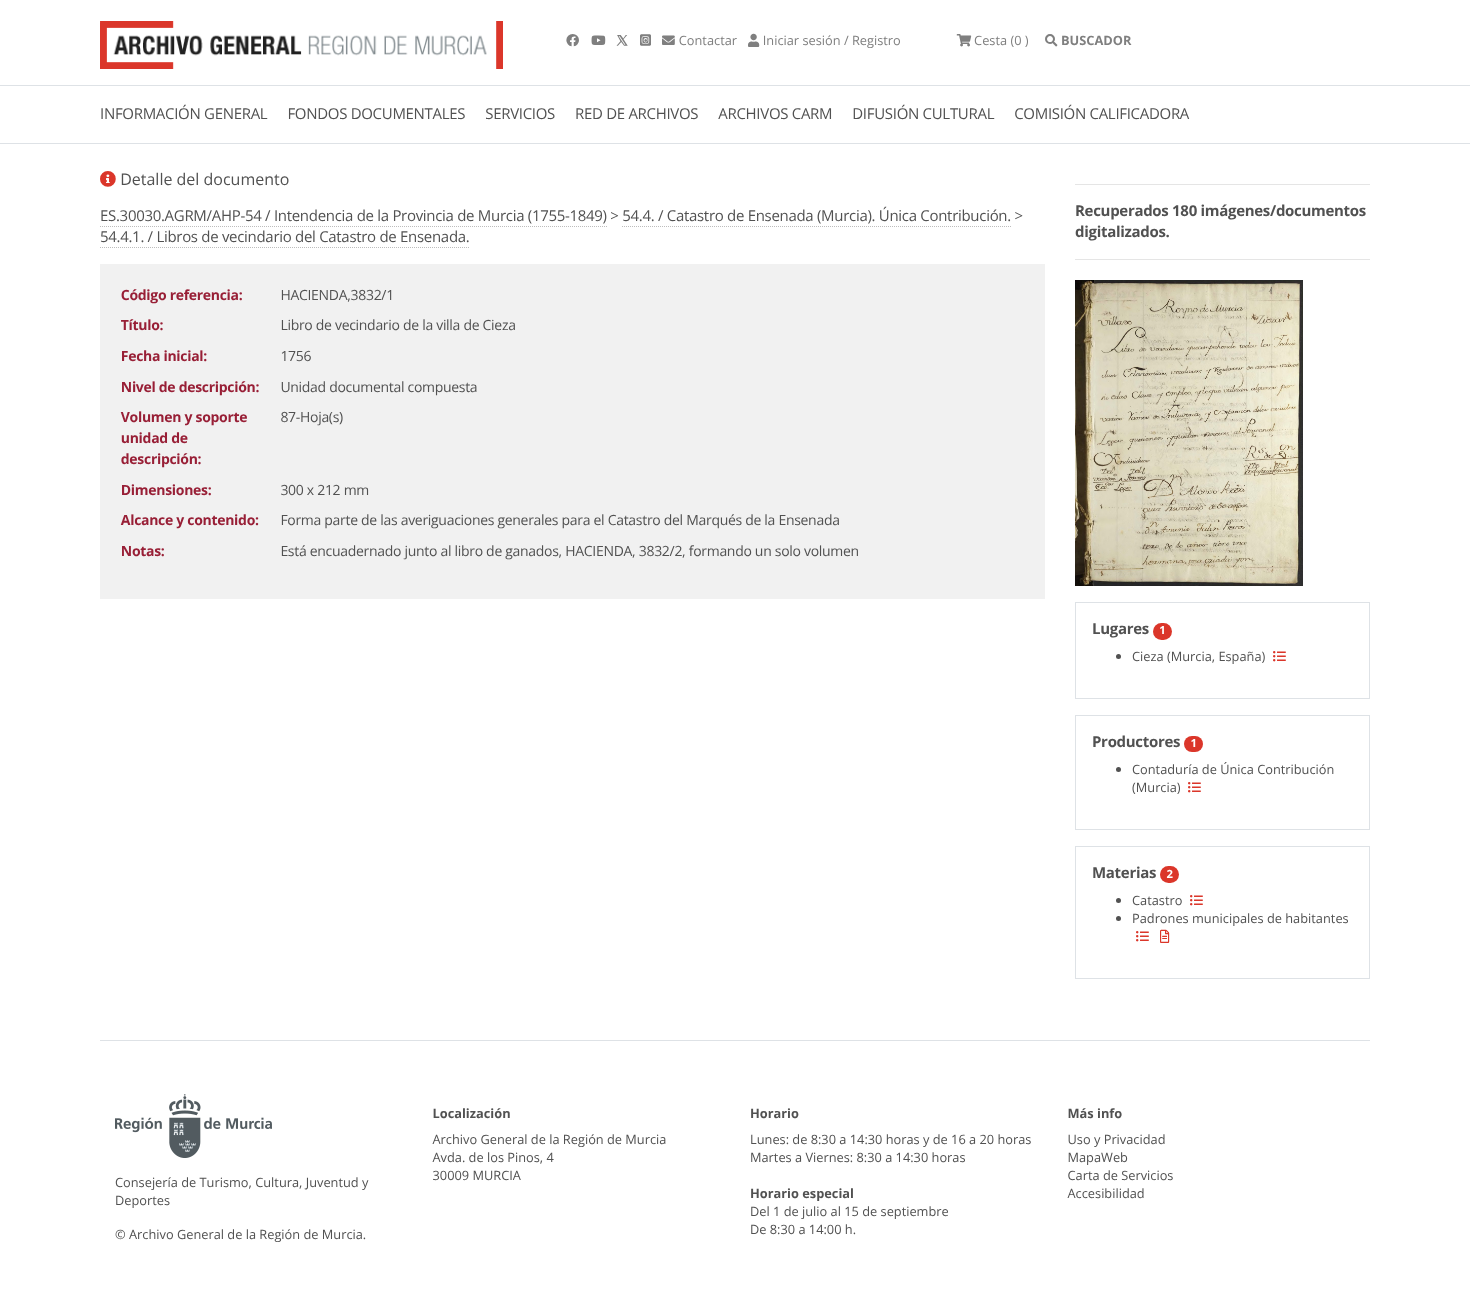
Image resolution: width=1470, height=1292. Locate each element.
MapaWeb (1098, 1157)
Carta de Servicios (1121, 1175)
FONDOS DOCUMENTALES (376, 114)
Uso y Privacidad (1117, 1139)
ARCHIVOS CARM (775, 114)
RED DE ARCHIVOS (636, 114)
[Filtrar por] (1279, 656)
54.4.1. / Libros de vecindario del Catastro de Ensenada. (284, 237)
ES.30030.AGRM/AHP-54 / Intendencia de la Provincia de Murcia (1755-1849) (353, 216)
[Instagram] (647, 40)
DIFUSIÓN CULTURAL (923, 114)
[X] (624, 40)
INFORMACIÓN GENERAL (183, 114)
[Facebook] (574, 40)
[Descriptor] (1165, 936)
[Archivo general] (301, 41)
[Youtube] (599, 40)
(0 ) (1001, 40)
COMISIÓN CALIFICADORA (1101, 114)
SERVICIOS (520, 114)
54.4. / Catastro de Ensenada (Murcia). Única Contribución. (816, 216)
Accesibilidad (1106, 1193)
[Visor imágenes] (1189, 430)
